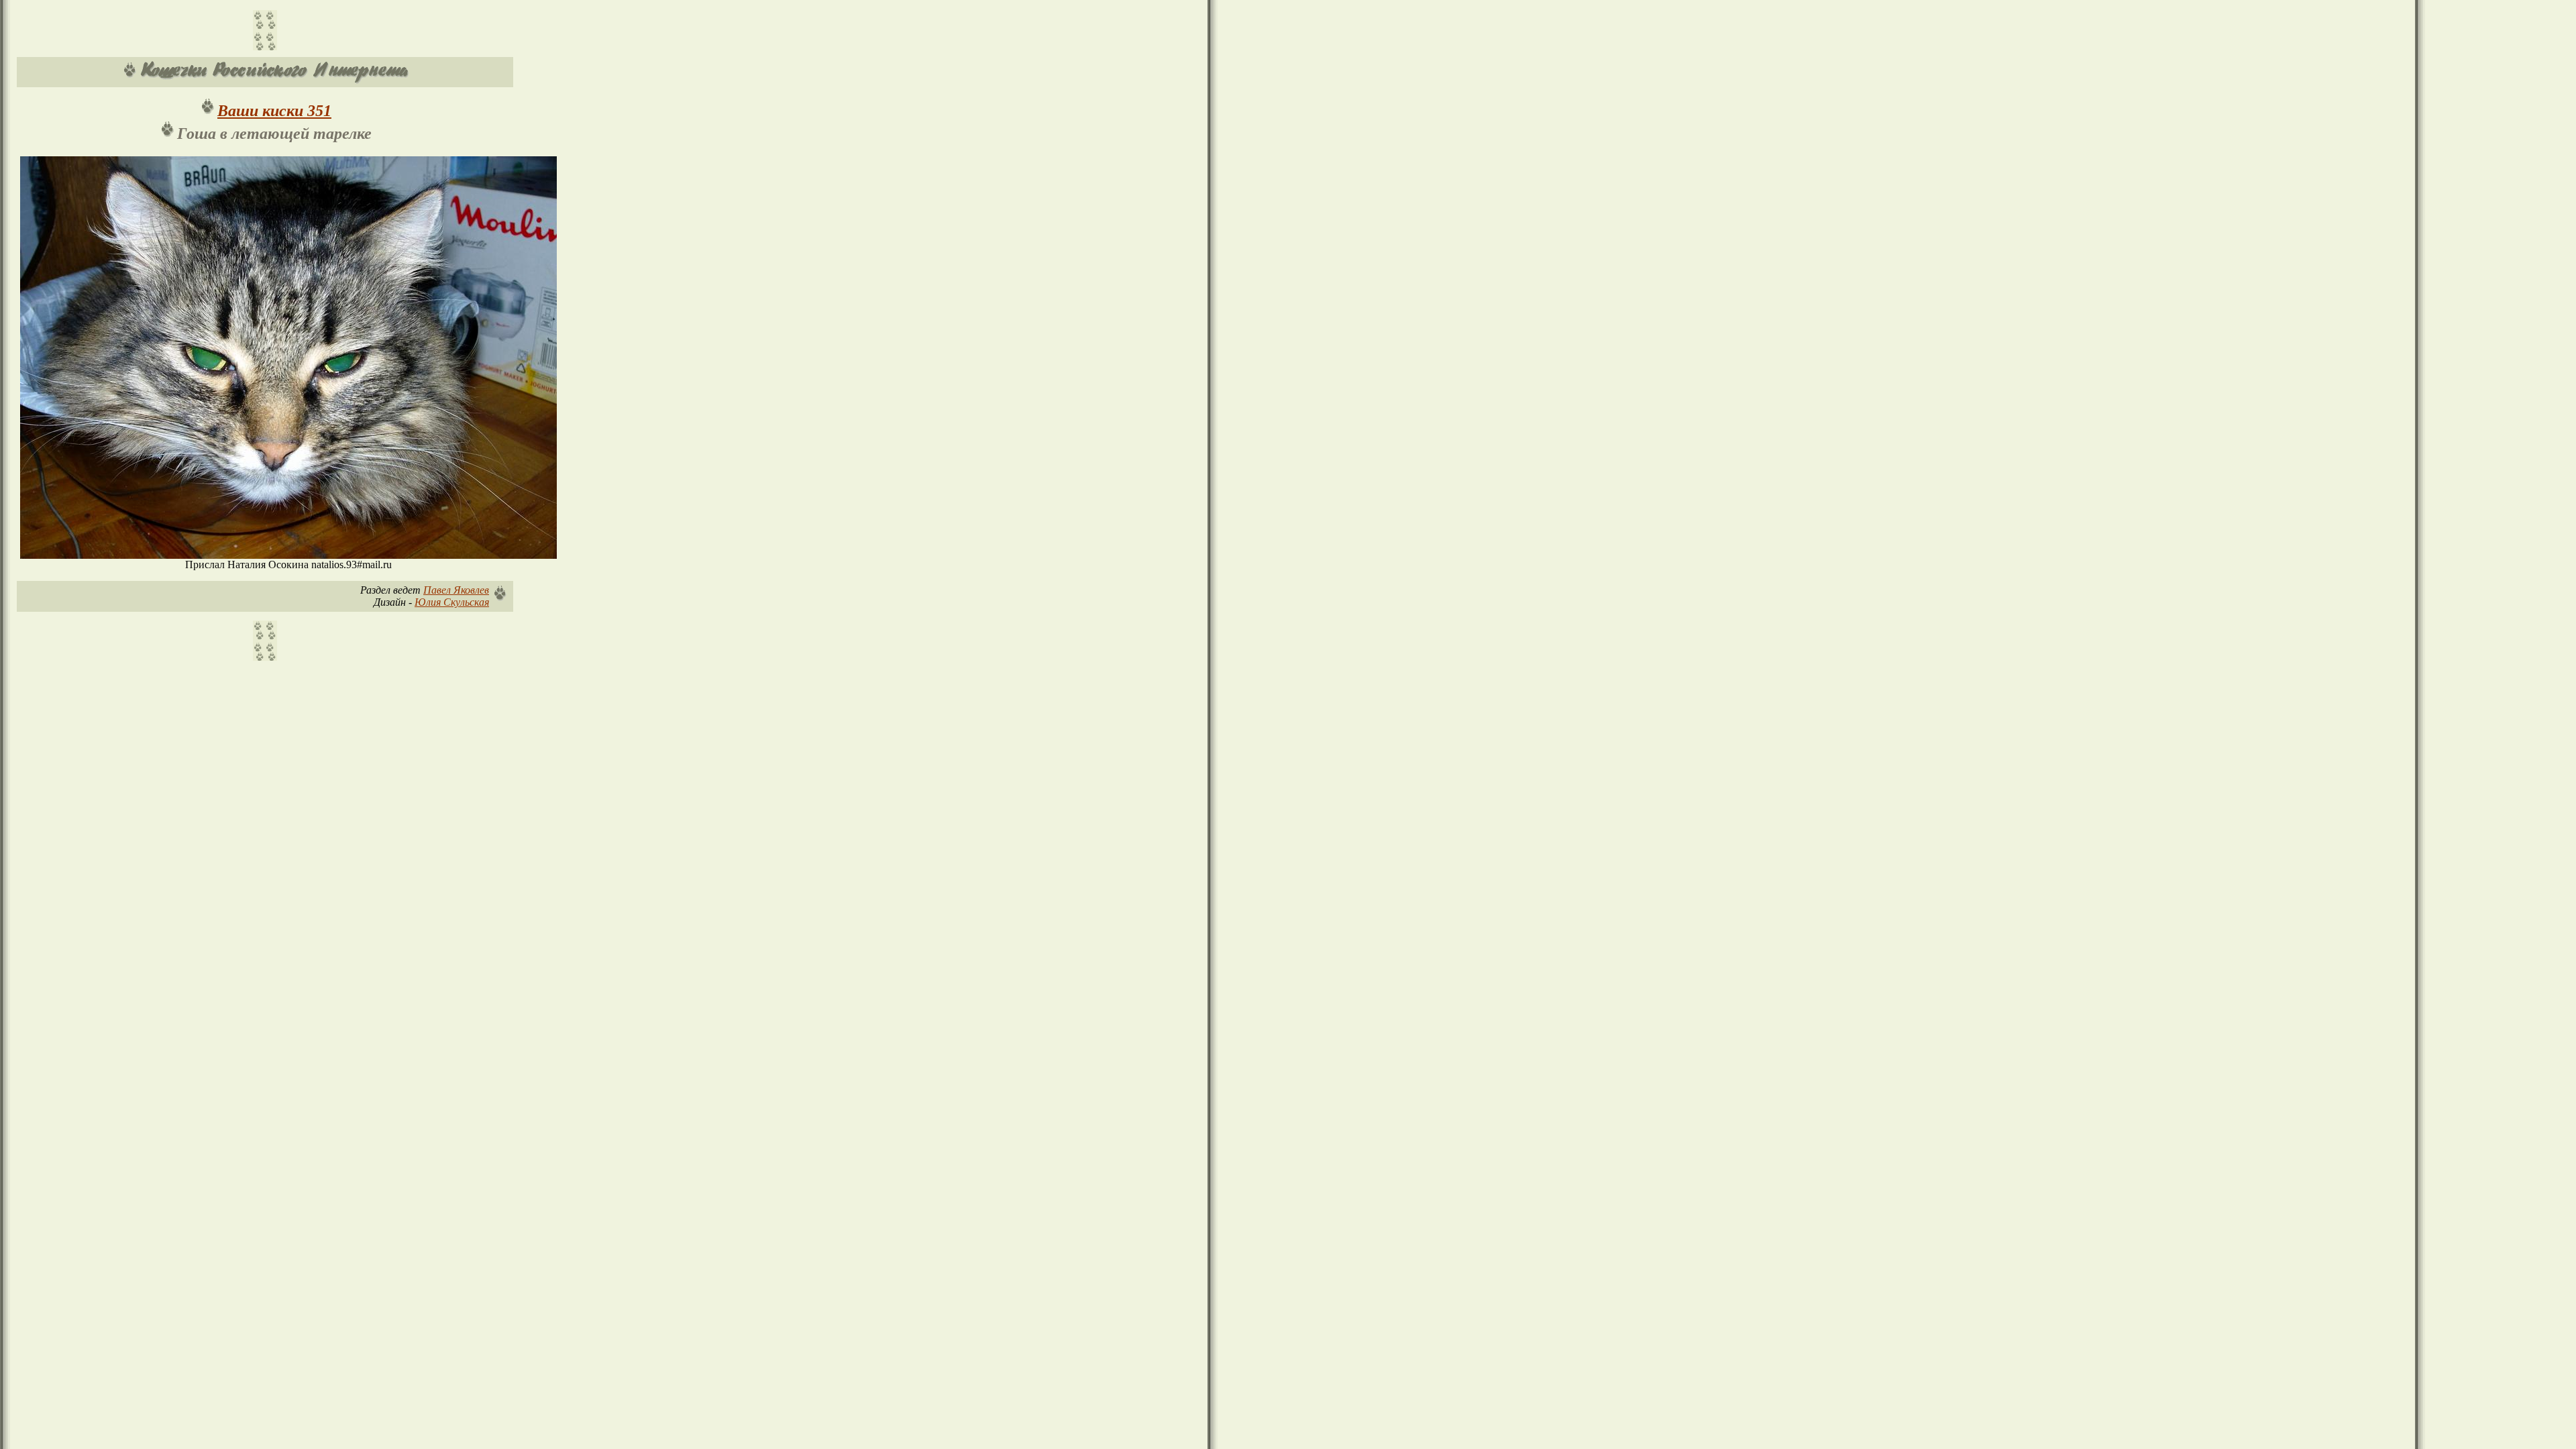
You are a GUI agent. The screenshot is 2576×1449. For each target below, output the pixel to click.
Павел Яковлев (456, 590)
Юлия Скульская (452, 602)
